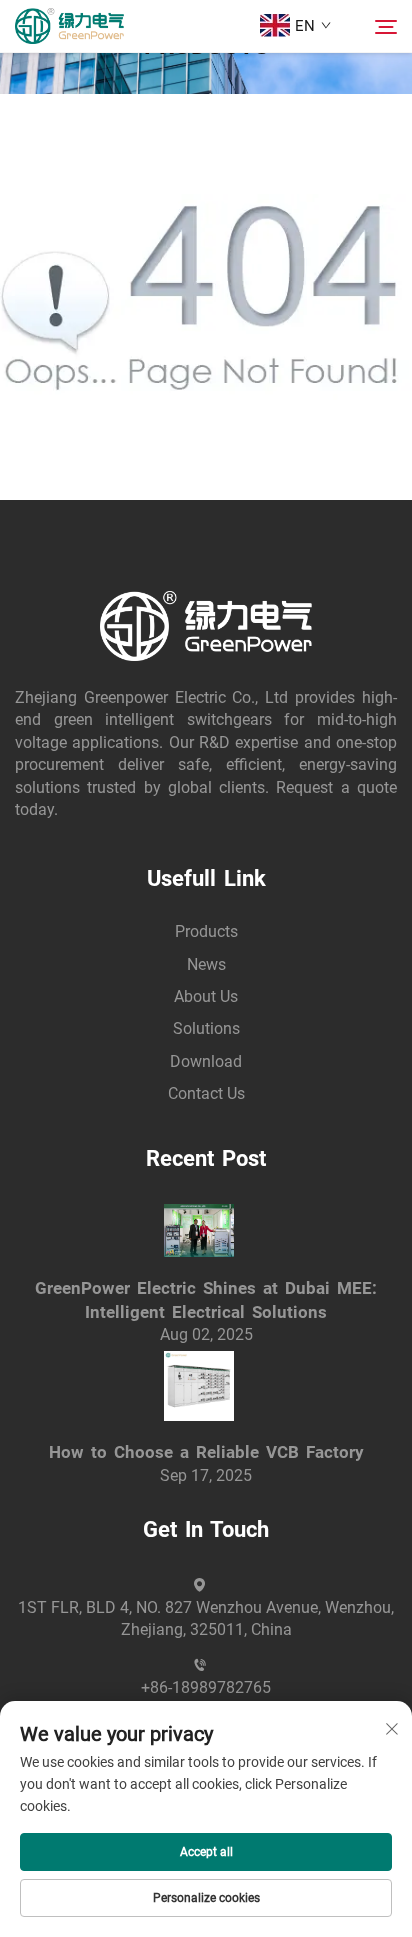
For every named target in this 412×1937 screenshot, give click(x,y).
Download (206, 1061)
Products (206, 931)
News (206, 964)
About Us (206, 996)
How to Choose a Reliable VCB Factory (206, 1452)
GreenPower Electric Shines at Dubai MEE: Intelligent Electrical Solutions (206, 1300)
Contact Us (206, 1093)
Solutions (206, 1028)
